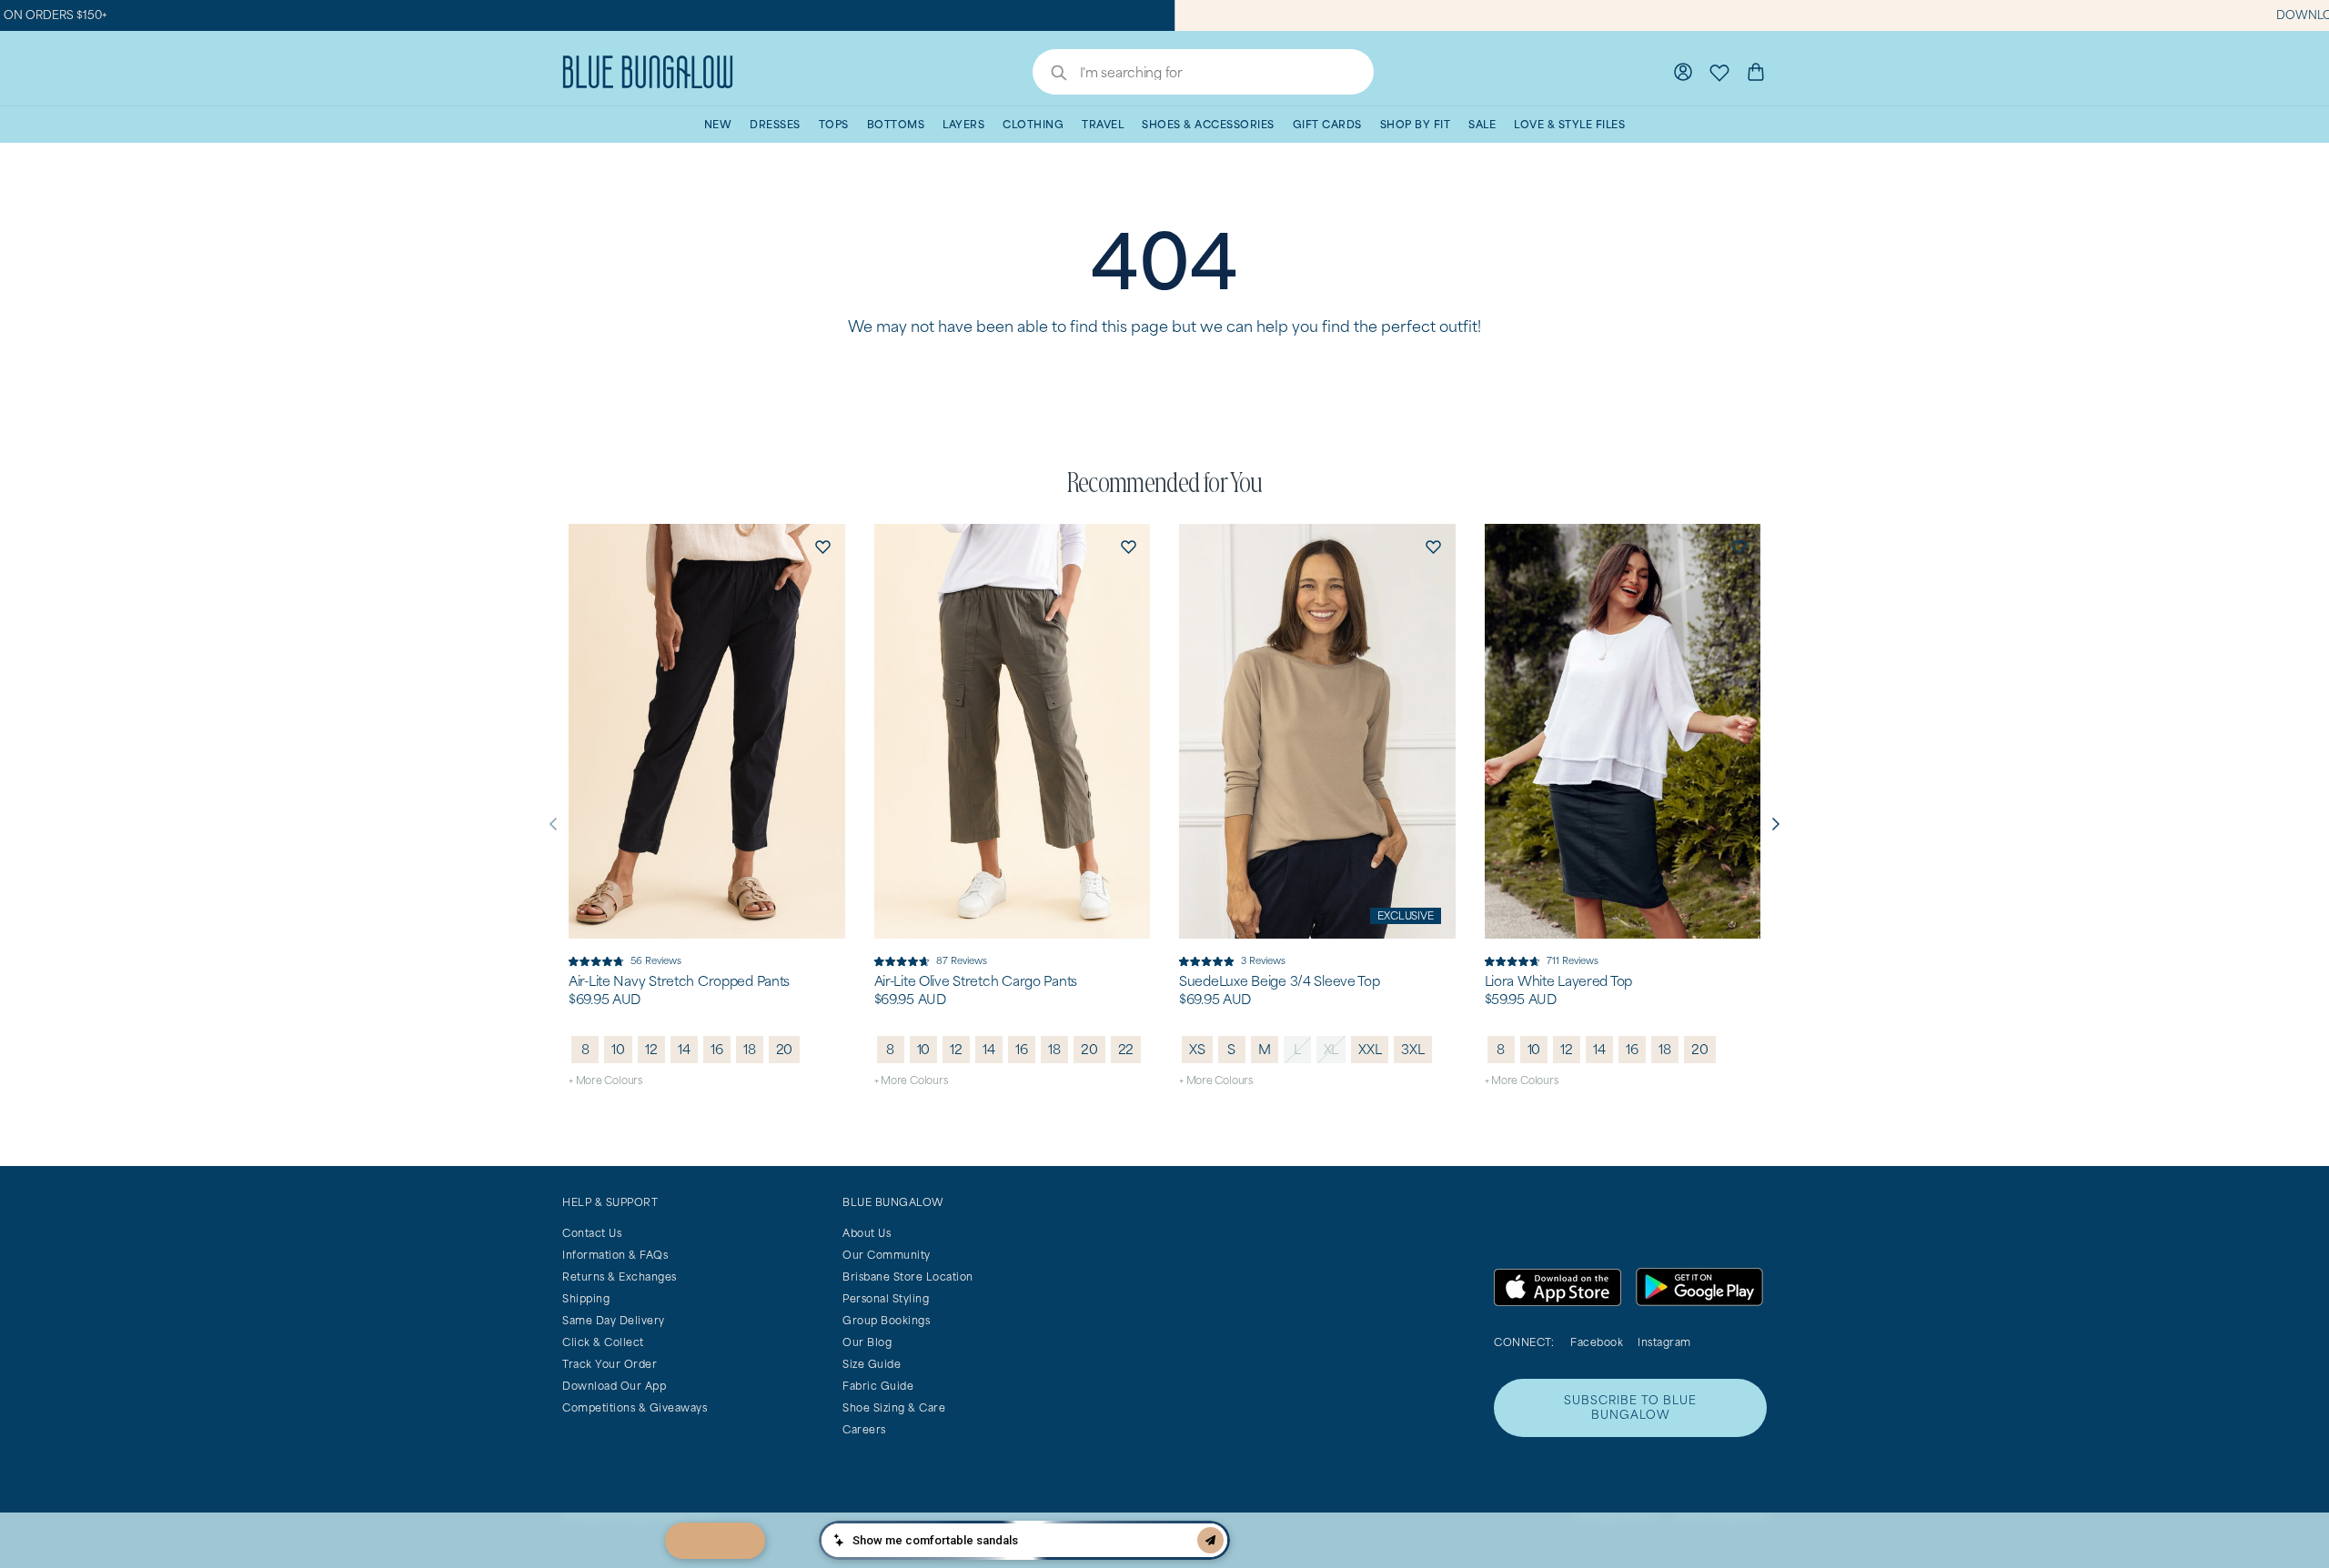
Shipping (586, 1298)
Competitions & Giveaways (635, 1407)
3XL (1412, 1049)
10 (618, 1049)
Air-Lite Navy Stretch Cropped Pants (679, 981)
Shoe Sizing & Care (894, 1407)
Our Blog (867, 1342)
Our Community (887, 1255)
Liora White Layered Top (1559, 981)
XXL (1370, 1049)
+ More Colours (605, 1080)
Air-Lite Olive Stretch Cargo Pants (976, 981)
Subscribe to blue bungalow (1630, 1407)
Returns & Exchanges (620, 1277)
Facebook (1597, 1342)
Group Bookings (886, 1320)
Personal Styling (886, 1298)
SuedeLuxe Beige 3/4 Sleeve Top (1280, 981)
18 (750, 1049)
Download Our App (614, 1386)
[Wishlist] (1719, 72)
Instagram (1664, 1342)
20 (785, 1049)
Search (1050, 75)
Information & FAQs (615, 1255)
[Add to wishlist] (823, 546)
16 (717, 1049)
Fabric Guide (878, 1386)
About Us (867, 1233)
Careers (864, 1429)
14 (684, 1049)
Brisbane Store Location (908, 1277)
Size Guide (872, 1364)
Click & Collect (603, 1342)
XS (1197, 1049)
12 (651, 1049)
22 (1126, 1049)
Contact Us (592, 1233)
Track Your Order (610, 1364)
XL (1331, 1049)
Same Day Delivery (614, 1320)
